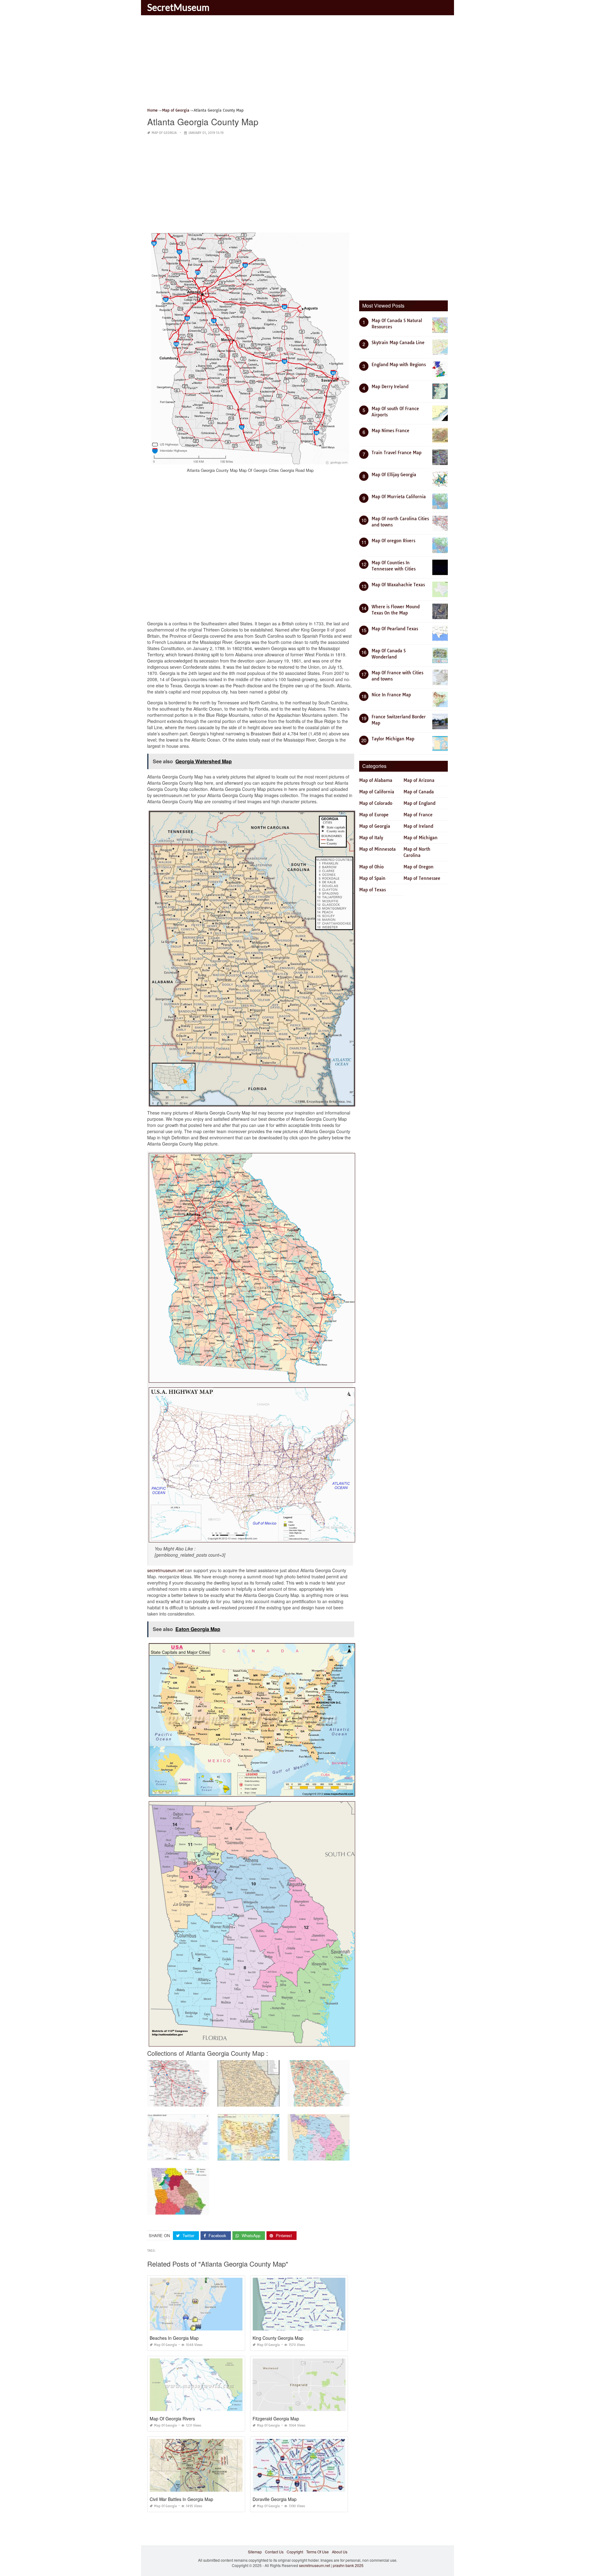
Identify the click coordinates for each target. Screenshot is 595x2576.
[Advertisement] (297, 64)
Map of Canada (419, 792)
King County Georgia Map (278, 2338)
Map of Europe (374, 815)
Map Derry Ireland (390, 387)
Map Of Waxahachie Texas (398, 585)
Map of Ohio (371, 867)
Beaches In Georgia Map (174, 2338)
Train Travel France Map (397, 453)
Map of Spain (372, 878)
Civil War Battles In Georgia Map (181, 2499)
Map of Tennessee (422, 878)
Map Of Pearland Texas (395, 629)
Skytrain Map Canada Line (398, 343)
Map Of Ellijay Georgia (394, 475)
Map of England (419, 803)
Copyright (295, 2552)
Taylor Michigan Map (393, 739)
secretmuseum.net (165, 1570)
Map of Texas (372, 890)
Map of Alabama (376, 780)
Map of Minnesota (377, 849)
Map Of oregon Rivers (393, 541)
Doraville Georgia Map (275, 2499)
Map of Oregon (419, 867)
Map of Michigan (421, 838)
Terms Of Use (317, 2552)
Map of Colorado (376, 803)
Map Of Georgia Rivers (172, 2419)
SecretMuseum (178, 7)
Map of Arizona (419, 780)
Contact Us (274, 2552)
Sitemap (255, 2552)
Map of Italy (371, 838)
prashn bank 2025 (348, 2565)
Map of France (418, 815)
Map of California (377, 792)
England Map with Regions (399, 365)
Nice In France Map (391, 695)
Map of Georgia (164, 133)
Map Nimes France (390, 431)
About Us (340, 2552)
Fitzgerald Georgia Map (276, 2419)
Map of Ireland (418, 826)
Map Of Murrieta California (399, 497)
